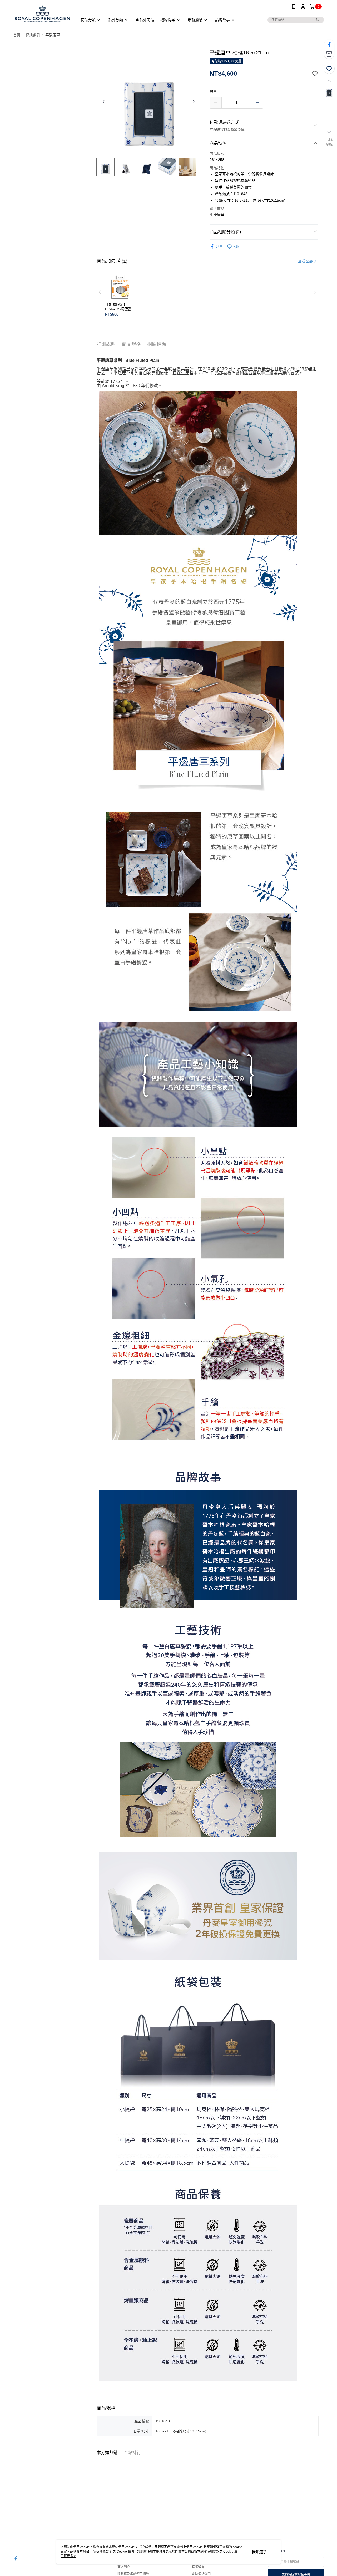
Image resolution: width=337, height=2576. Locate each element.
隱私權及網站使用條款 (133, 2574)
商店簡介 (124, 2567)
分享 (219, 246)
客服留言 (198, 2567)
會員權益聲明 (201, 2574)
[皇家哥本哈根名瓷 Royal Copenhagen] (42, 14)
